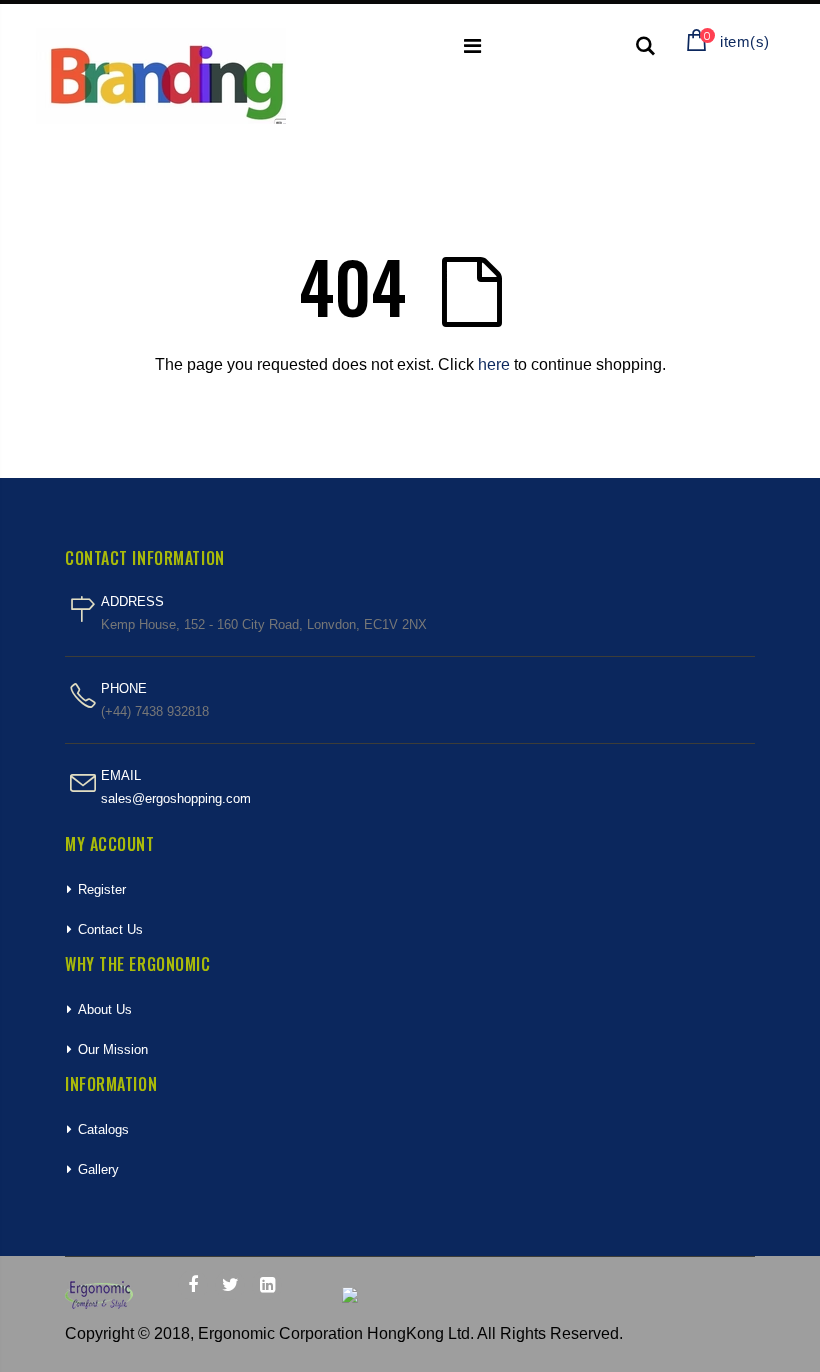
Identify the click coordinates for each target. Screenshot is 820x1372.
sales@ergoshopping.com (176, 798)
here (494, 364)
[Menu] (472, 46)
